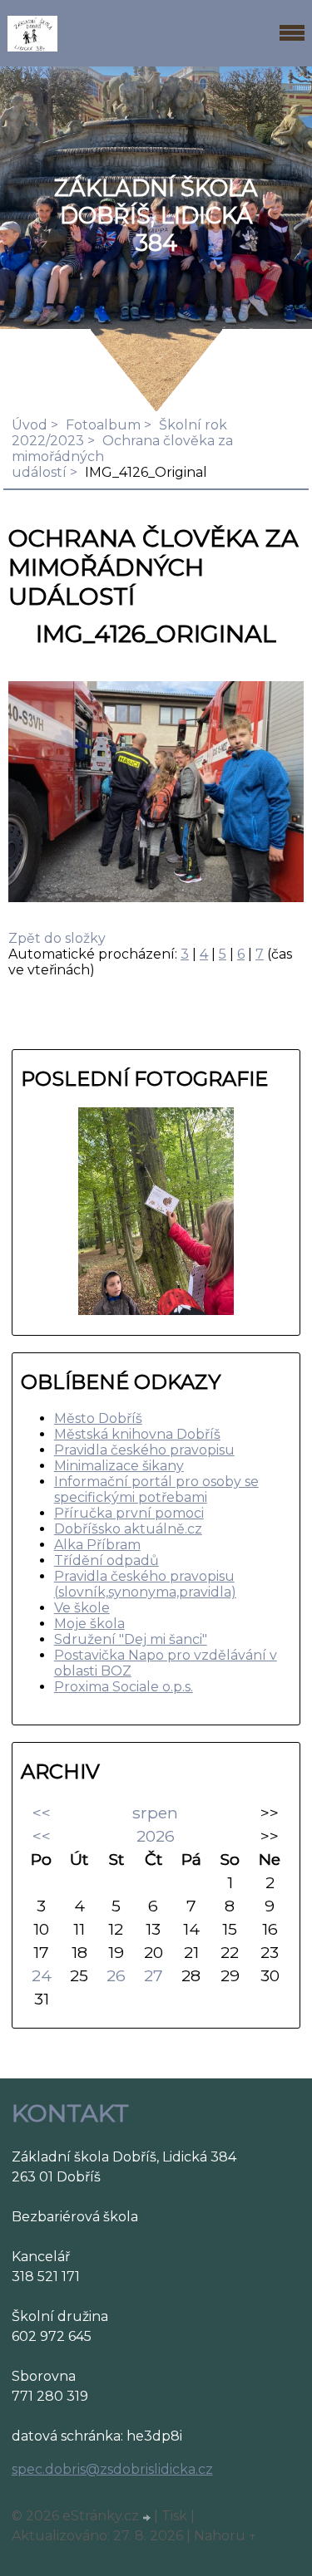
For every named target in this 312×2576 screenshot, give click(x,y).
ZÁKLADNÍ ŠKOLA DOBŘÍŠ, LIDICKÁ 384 (156, 216)
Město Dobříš (98, 1418)
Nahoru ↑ (225, 2536)
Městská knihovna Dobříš (137, 1434)
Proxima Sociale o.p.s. (124, 1687)
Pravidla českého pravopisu (144, 1450)
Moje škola (89, 1624)
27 (154, 1975)
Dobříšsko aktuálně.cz (128, 1529)
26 (116, 1975)
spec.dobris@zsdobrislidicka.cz (112, 2469)
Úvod (30, 425)
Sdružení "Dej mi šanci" (131, 1639)
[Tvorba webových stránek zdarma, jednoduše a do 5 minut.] (148, 2518)
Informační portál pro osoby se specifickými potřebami (156, 1489)
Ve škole (82, 1608)
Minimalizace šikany (119, 1466)
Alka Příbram (97, 1545)
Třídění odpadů (106, 1560)
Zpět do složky (57, 938)
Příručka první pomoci (129, 1513)
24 (42, 1975)
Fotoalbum (103, 425)
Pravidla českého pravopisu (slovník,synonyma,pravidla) (145, 1584)
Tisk (174, 2516)
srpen (155, 1813)
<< (42, 1813)
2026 (156, 1836)
